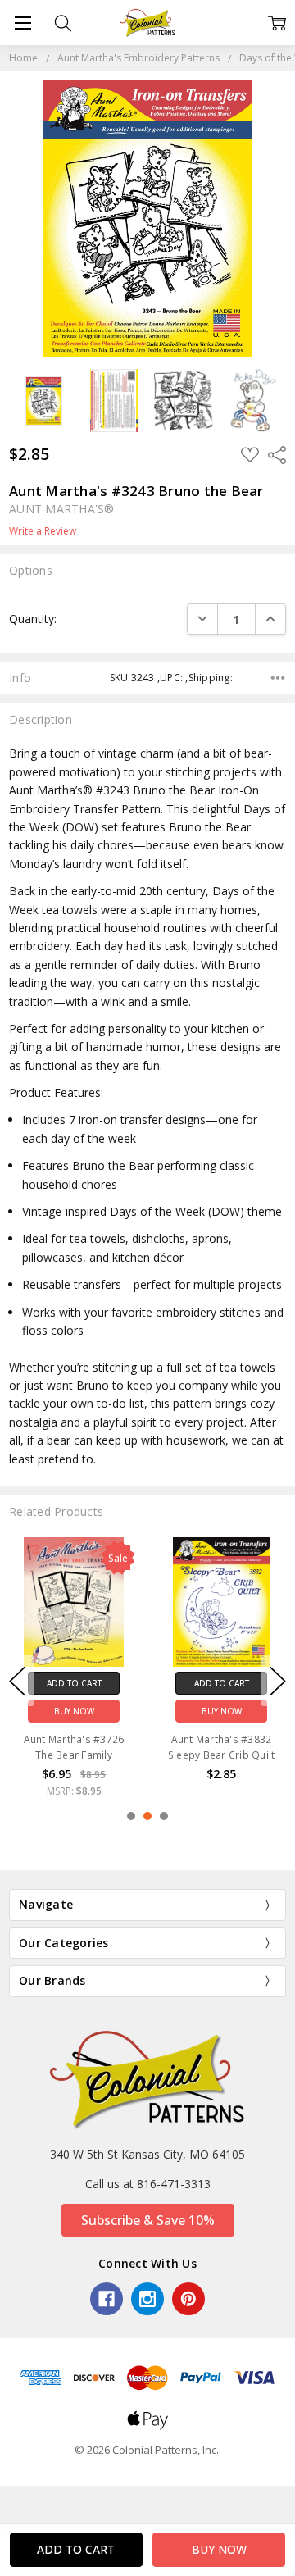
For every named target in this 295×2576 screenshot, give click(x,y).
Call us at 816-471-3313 (148, 2184)
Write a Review (43, 531)
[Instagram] (147, 2299)
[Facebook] (107, 2299)
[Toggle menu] (23, 23)
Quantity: (33, 619)
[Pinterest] (188, 2299)
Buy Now (74, 1710)
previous (17, 1681)
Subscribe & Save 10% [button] (148, 2220)
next (278, 1681)
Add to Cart (74, 1682)
